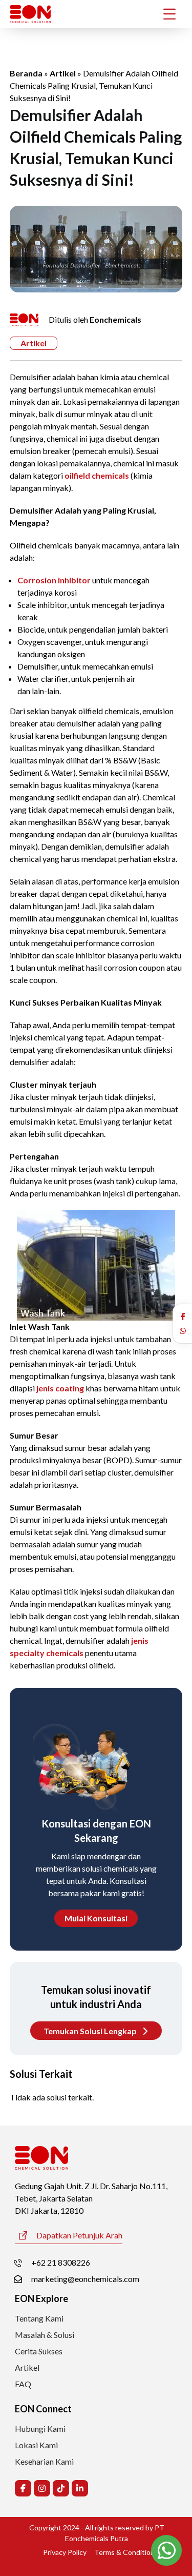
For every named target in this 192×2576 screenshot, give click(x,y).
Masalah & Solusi (45, 2335)
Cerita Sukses (39, 2351)
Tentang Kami (39, 2318)
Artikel (63, 73)
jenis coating (60, 1388)
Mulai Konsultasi (96, 1918)
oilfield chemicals (97, 475)
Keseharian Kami (44, 2461)
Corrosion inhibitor (54, 580)
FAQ (23, 2384)
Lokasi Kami (36, 2445)
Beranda (26, 73)
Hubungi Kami (40, 2428)
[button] (183, 1316)
